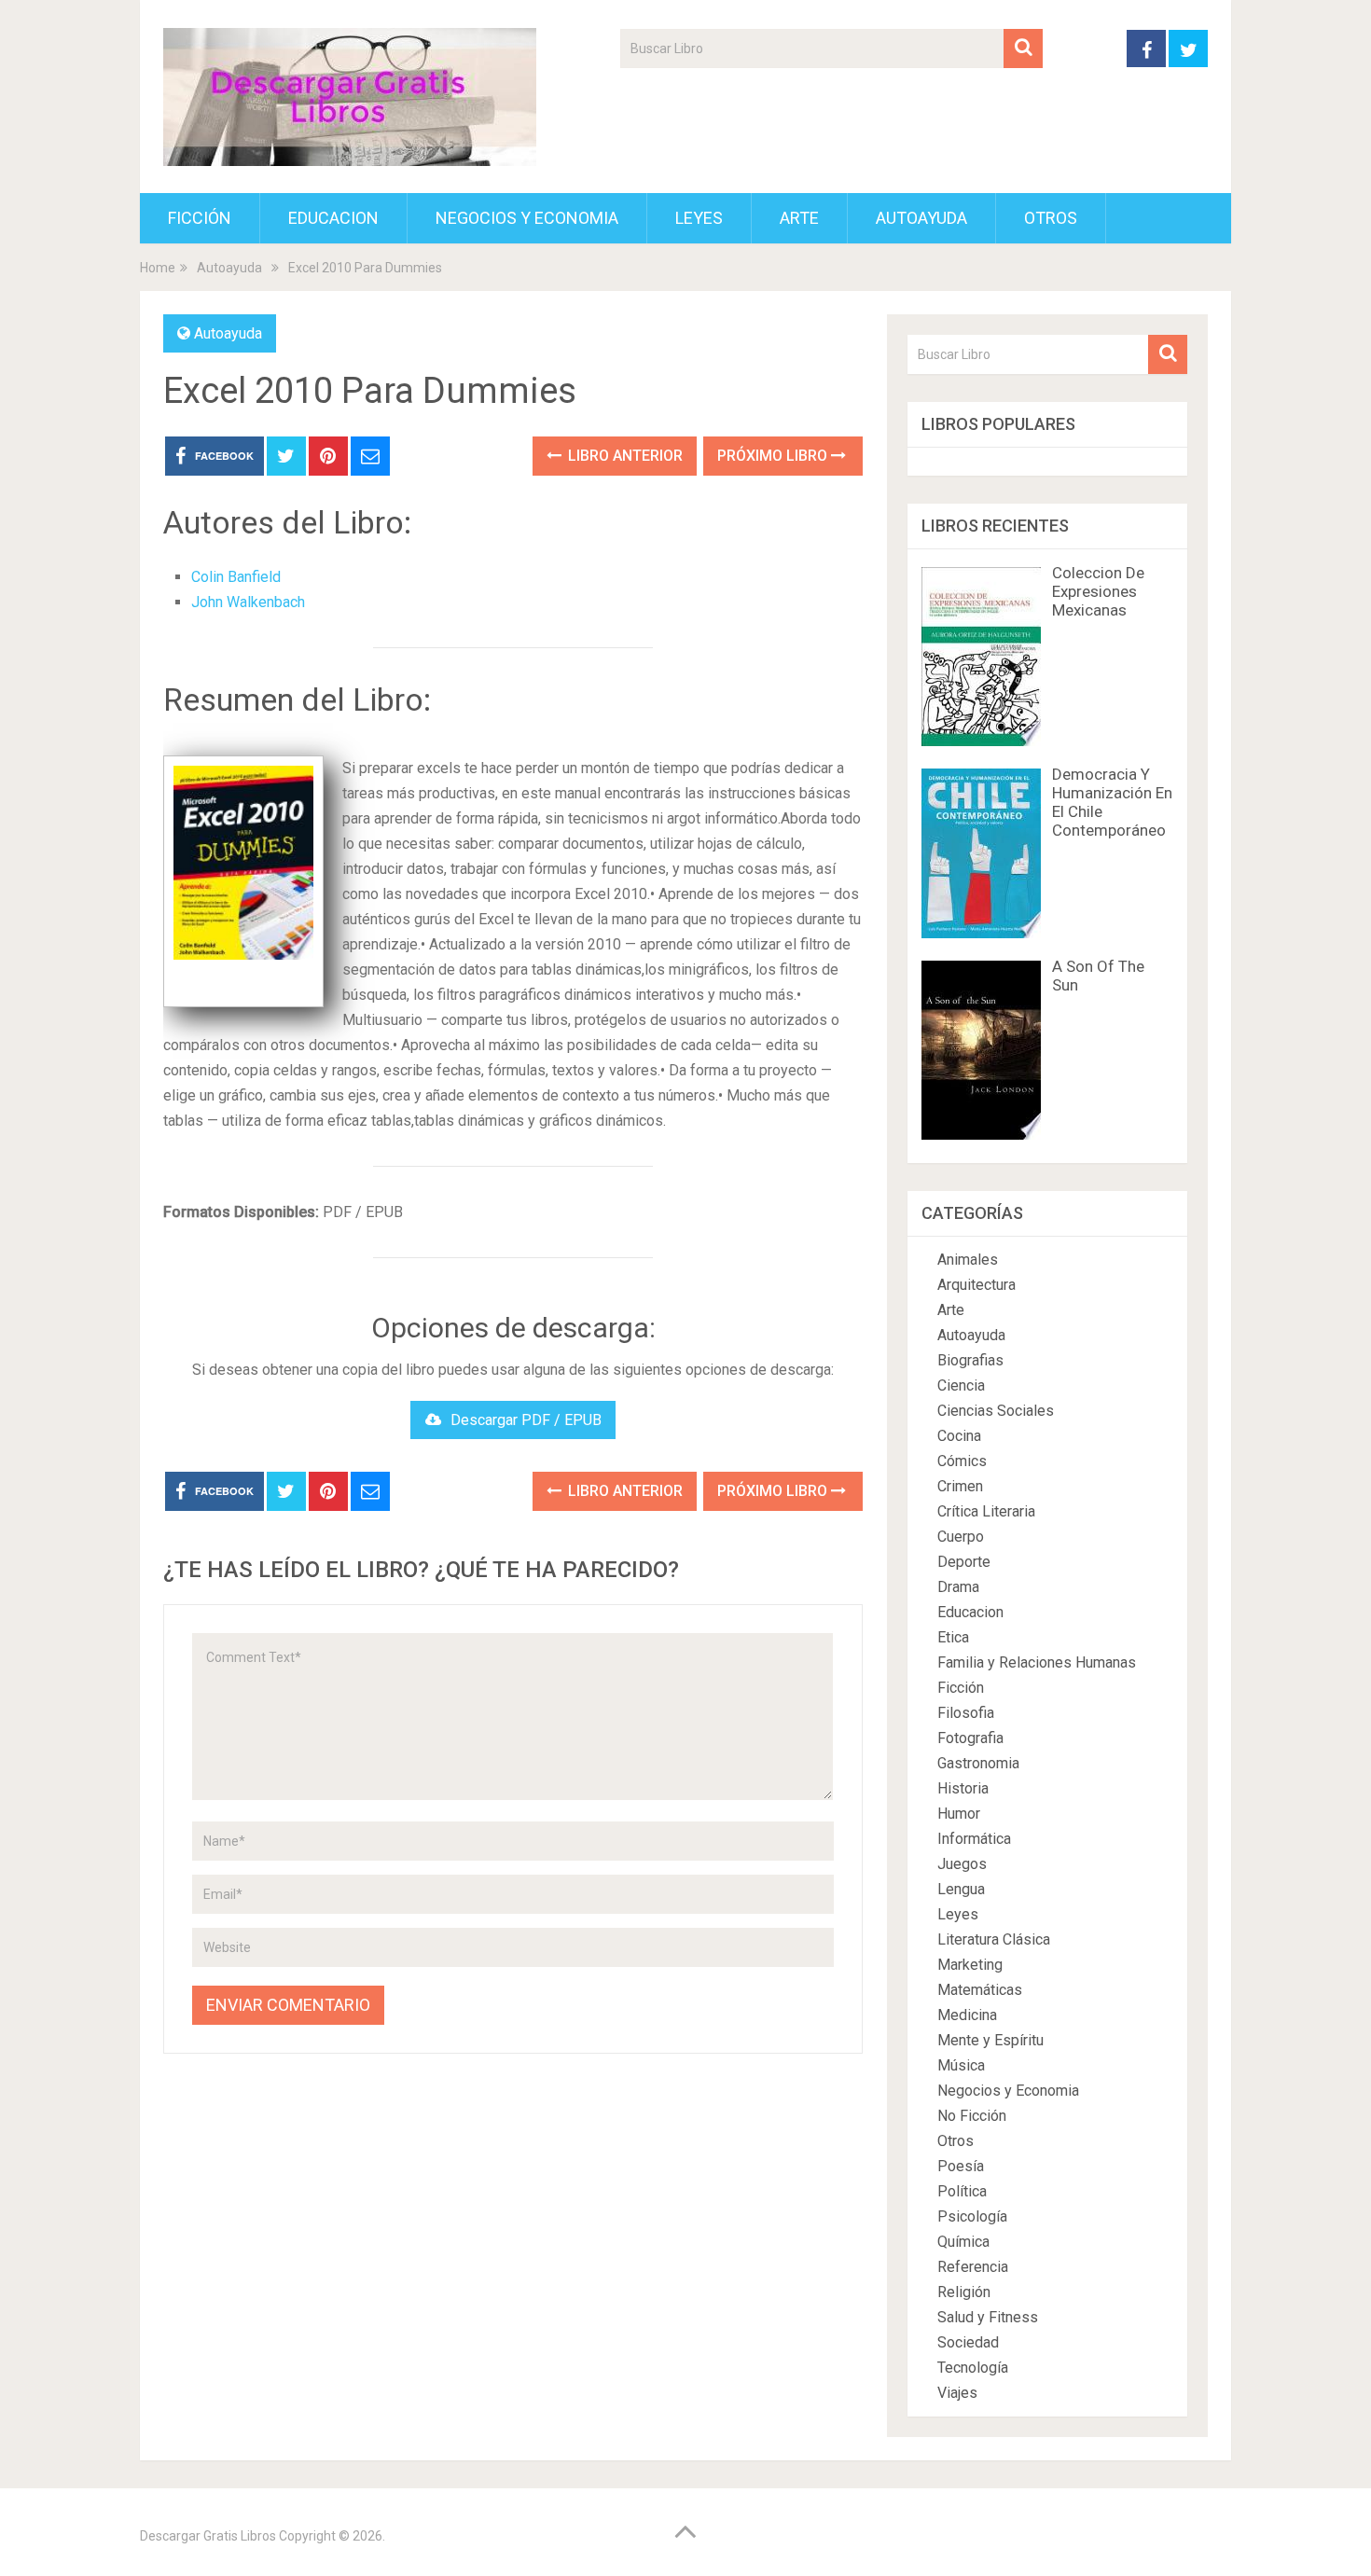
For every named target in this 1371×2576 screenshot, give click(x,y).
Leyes (699, 218)
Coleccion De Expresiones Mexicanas (1098, 591)
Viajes (957, 2393)
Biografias (970, 1360)
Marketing (970, 1965)
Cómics (962, 1461)
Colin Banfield (236, 577)
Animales (968, 1260)
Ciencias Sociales (996, 1411)
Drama (958, 1587)
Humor (959, 1814)
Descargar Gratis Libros (208, 2536)
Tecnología (973, 2368)
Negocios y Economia (527, 218)
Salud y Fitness (988, 2317)
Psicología (972, 2216)
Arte (799, 218)
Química (963, 2242)
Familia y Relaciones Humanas (1037, 1662)
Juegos (962, 1864)
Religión (964, 2292)
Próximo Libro (774, 456)
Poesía (961, 2166)
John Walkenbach (248, 602)
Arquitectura (976, 1285)
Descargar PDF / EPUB (526, 1420)
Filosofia (966, 1713)
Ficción (200, 218)
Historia (963, 1788)
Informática (974, 1839)
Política (962, 2191)
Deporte (964, 1562)
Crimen (960, 1486)
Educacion (333, 218)
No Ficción (972, 2116)
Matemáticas (980, 1990)
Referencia (973, 2267)
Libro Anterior (623, 456)
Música (961, 2065)
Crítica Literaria (986, 1511)
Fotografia (970, 1738)
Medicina (967, 2015)
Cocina (959, 1436)
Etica (953, 1637)
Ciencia (961, 1385)
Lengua (961, 1889)
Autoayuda (921, 218)
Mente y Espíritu (990, 2040)
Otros (1051, 218)
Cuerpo (961, 1537)
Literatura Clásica (994, 1939)
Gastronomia (978, 1763)
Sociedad (968, 2342)
